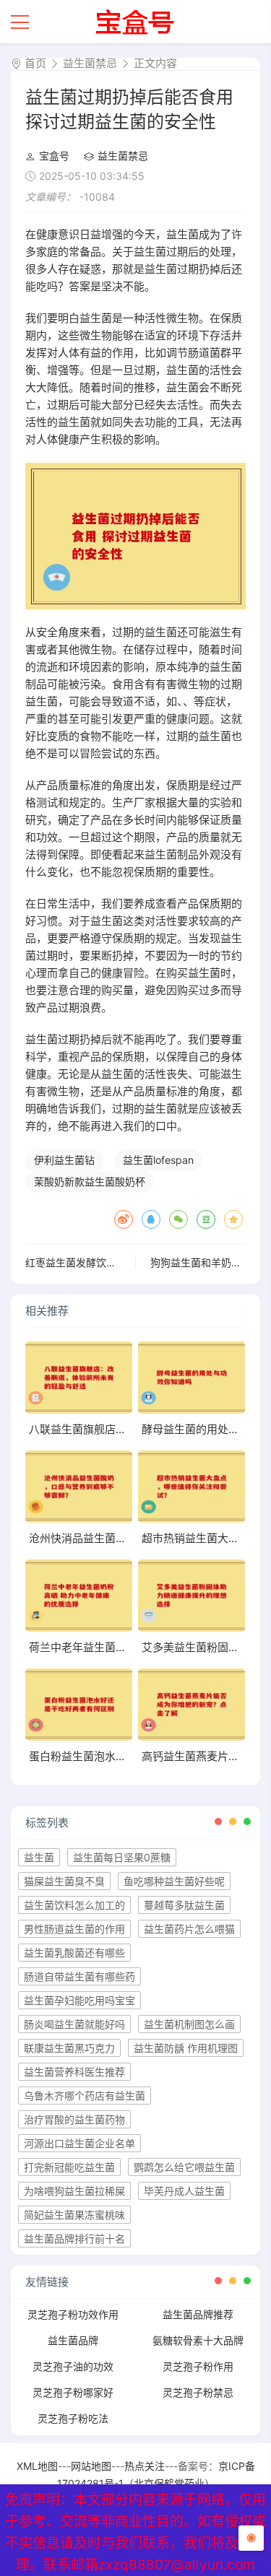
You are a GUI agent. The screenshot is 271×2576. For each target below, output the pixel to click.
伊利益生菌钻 (64, 1160)
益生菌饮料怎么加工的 (74, 1905)
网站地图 (91, 2466)
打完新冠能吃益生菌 (69, 2167)
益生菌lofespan (158, 1160)
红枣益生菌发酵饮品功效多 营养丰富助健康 (123, 1262)
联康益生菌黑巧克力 (69, 2048)
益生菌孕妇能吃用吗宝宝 (79, 2000)
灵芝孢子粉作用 (198, 2366)
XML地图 (37, 2466)
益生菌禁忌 (90, 63)
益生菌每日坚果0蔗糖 (122, 1857)
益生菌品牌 (73, 2340)
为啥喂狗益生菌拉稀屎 (74, 2191)
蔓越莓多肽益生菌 (184, 1905)
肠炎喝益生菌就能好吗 (74, 2024)
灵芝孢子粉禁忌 (198, 2392)
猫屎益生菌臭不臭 (64, 1881)
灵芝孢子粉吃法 (73, 2418)
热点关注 (145, 2466)
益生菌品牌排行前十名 (74, 2238)
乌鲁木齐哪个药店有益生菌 (85, 2096)
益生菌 (39, 1857)
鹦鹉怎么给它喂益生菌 (184, 2167)
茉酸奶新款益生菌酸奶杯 (90, 1182)
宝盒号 (54, 156)
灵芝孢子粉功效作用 (73, 2314)
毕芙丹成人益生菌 (184, 2191)
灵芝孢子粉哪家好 (73, 2392)
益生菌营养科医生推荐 (74, 2072)
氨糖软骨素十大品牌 (198, 2340)
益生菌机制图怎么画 (189, 2024)
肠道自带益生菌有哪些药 (79, 1976)
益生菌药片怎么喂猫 (189, 1929)
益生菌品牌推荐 (198, 2314)
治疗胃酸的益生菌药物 (74, 2119)
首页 (35, 63)
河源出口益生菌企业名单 (79, 2143)
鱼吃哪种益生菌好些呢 (174, 1881)
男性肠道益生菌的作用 (74, 1929)
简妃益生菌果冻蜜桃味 (74, 2215)
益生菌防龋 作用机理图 (186, 2048)
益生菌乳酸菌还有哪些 (74, 1953)
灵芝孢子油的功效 (73, 2366)
